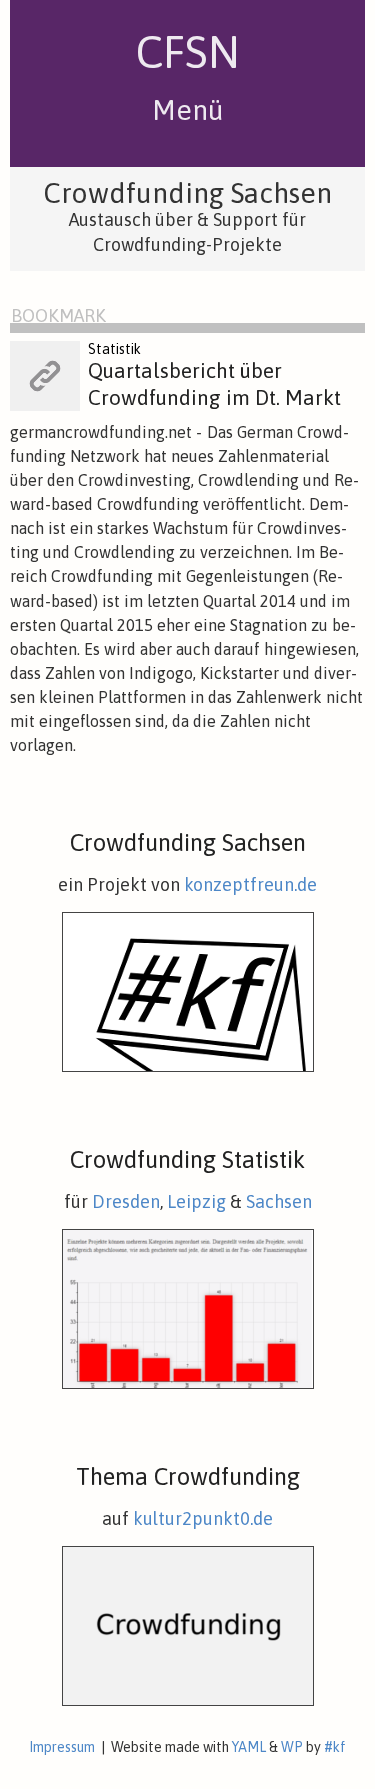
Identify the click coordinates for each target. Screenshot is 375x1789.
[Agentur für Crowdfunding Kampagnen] (188, 1067)
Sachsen (279, 1201)
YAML (249, 1747)
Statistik (114, 349)
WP (292, 1747)
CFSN (187, 52)
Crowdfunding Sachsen (187, 193)
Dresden (126, 1201)
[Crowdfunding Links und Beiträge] (188, 1701)
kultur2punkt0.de (203, 1518)
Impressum (62, 1747)
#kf (335, 1747)
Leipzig (196, 1201)
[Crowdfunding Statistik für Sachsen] (188, 1384)
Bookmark (58, 315)
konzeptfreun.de (250, 884)
